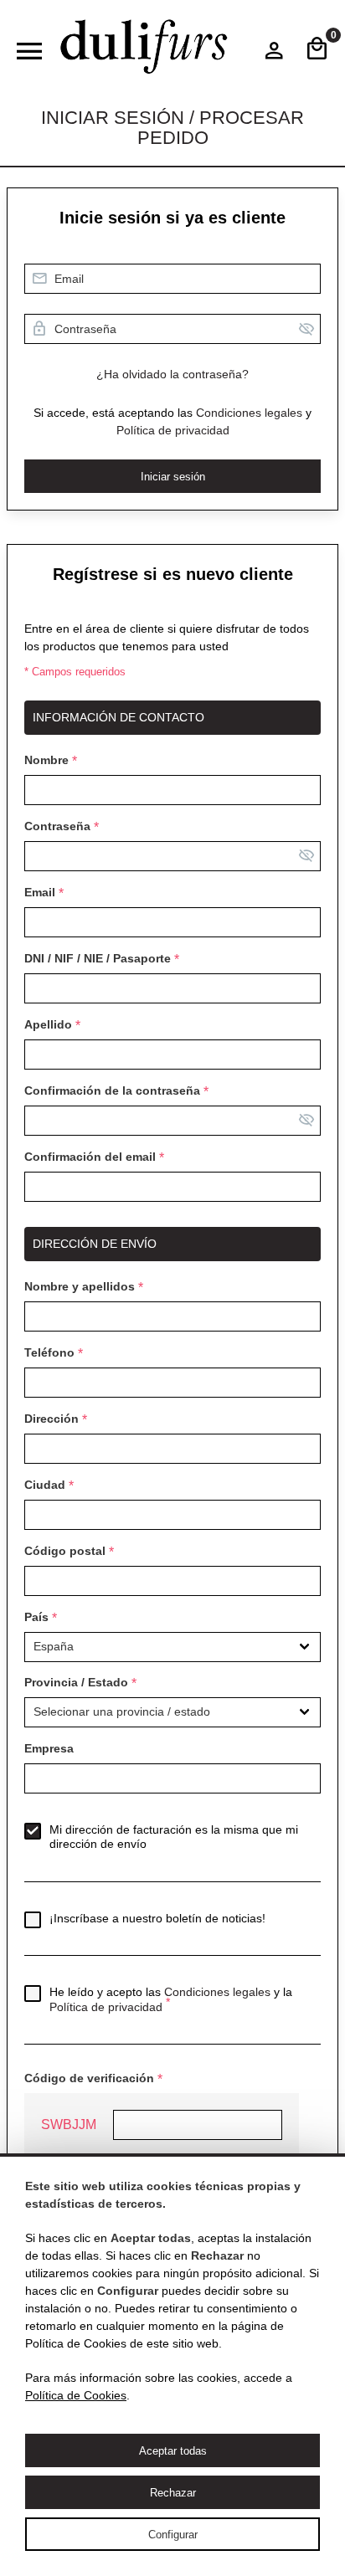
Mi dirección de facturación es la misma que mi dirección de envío (174, 1837)
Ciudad (45, 1485)
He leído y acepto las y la (171, 1999)
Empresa (49, 1748)
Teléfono (49, 1352)
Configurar (173, 2535)
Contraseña (57, 826)
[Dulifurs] (144, 47)
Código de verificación (89, 2078)
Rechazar (173, 2493)
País (36, 1617)
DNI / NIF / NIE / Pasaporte (98, 958)
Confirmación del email (90, 1157)
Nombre (46, 760)
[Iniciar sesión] (274, 54)
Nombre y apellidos (80, 1286)
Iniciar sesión (173, 477)
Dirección (51, 1419)
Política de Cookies (76, 2395)
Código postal (65, 1551)
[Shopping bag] (317, 50)
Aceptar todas (173, 2451)
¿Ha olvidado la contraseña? (172, 374)
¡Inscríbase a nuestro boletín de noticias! (157, 1918)
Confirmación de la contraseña (112, 1090)
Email (40, 892)
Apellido (48, 1024)
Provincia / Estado (76, 1682)
